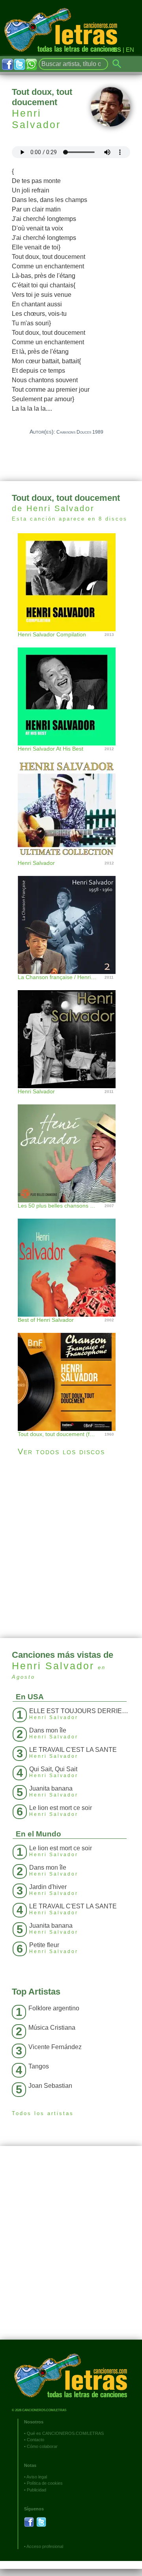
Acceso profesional (45, 2546)
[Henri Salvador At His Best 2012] (71, 688)
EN (130, 50)
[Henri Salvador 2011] (71, 1031)
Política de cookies (45, 2483)
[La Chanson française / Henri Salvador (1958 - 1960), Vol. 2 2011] (71, 917)
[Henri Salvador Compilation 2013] (71, 581)
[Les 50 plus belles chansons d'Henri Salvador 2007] (71, 1145)
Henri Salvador (36, 119)
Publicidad (36, 2490)
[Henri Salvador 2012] (71, 803)
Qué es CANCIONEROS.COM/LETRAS (65, 2433)
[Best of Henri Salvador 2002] (71, 1260)
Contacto (35, 2440)
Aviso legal (37, 2477)
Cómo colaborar (42, 2446)
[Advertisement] (71, 1547)
